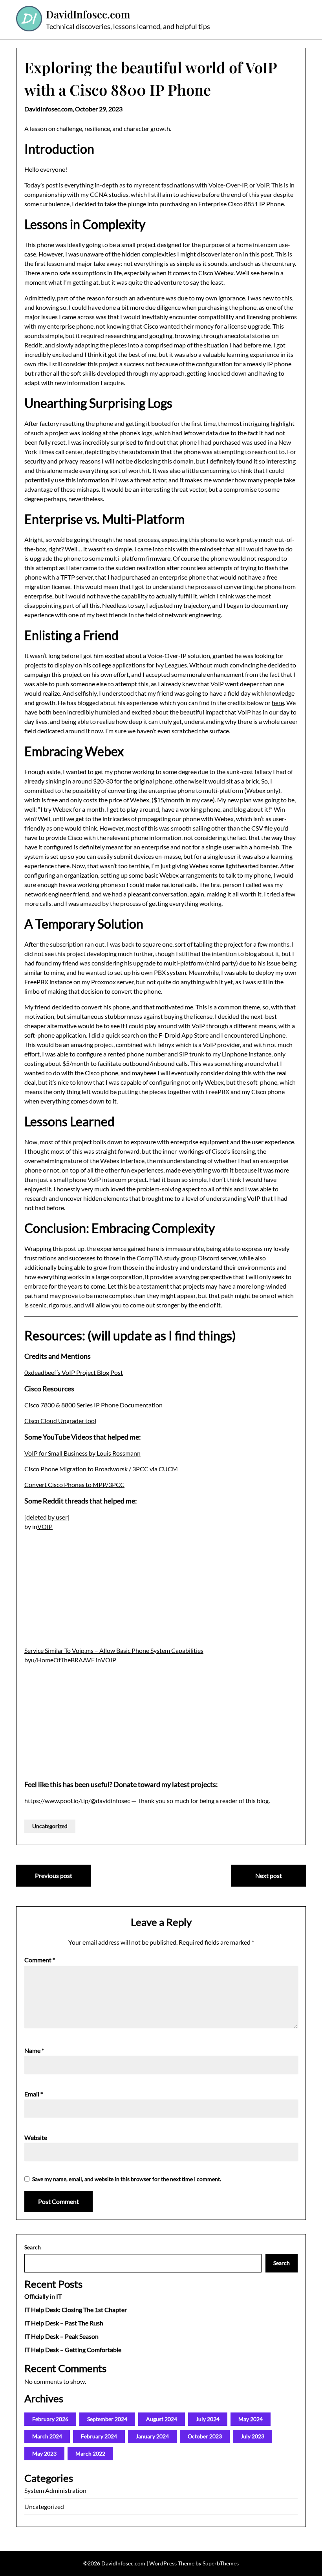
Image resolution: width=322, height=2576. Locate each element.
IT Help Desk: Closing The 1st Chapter (76, 2310)
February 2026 (50, 2419)
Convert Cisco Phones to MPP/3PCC (74, 1484)
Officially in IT (43, 2296)
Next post (269, 1875)
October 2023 (205, 2436)
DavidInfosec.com (88, 15)
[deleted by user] (47, 1517)
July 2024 (208, 2419)
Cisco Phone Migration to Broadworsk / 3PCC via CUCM (101, 1469)
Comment (40, 1960)
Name (34, 2050)
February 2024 (99, 2436)
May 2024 (251, 2419)
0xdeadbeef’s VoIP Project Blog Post (74, 1372)
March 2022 (90, 2453)
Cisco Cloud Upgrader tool (60, 1421)
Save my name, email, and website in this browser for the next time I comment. (127, 2179)
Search (33, 2247)
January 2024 (152, 2436)
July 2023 (252, 2436)
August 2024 (162, 2419)
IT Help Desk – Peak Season (61, 2336)
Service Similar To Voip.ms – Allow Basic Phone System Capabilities (114, 1650)
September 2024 (107, 2419)
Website (36, 2137)
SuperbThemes (221, 2563)
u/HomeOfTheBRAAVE (63, 1660)
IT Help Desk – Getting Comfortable (73, 2350)
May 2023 (44, 2453)
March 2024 (47, 2436)
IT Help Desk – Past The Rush (64, 2323)
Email (34, 2094)
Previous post (54, 1875)
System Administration (55, 2490)
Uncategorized (50, 1826)
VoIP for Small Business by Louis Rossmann (82, 1453)
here (278, 703)
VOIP (45, 1526)
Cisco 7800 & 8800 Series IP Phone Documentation (93, 1405)
